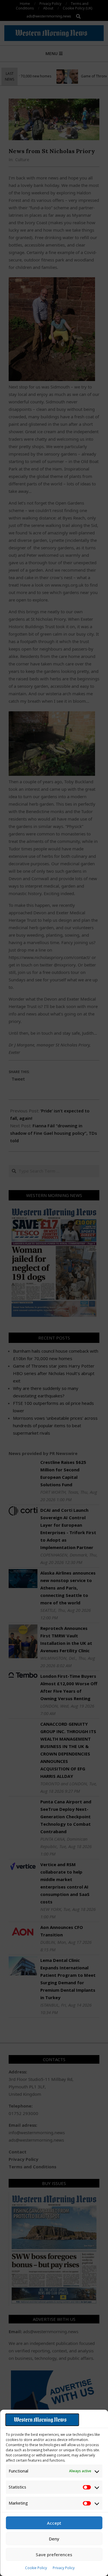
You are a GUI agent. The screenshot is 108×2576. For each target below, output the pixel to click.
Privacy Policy (64, 2568)
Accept (54, 2523)
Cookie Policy (36, 2568)
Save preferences (54, 2554)
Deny (54, 2539)
